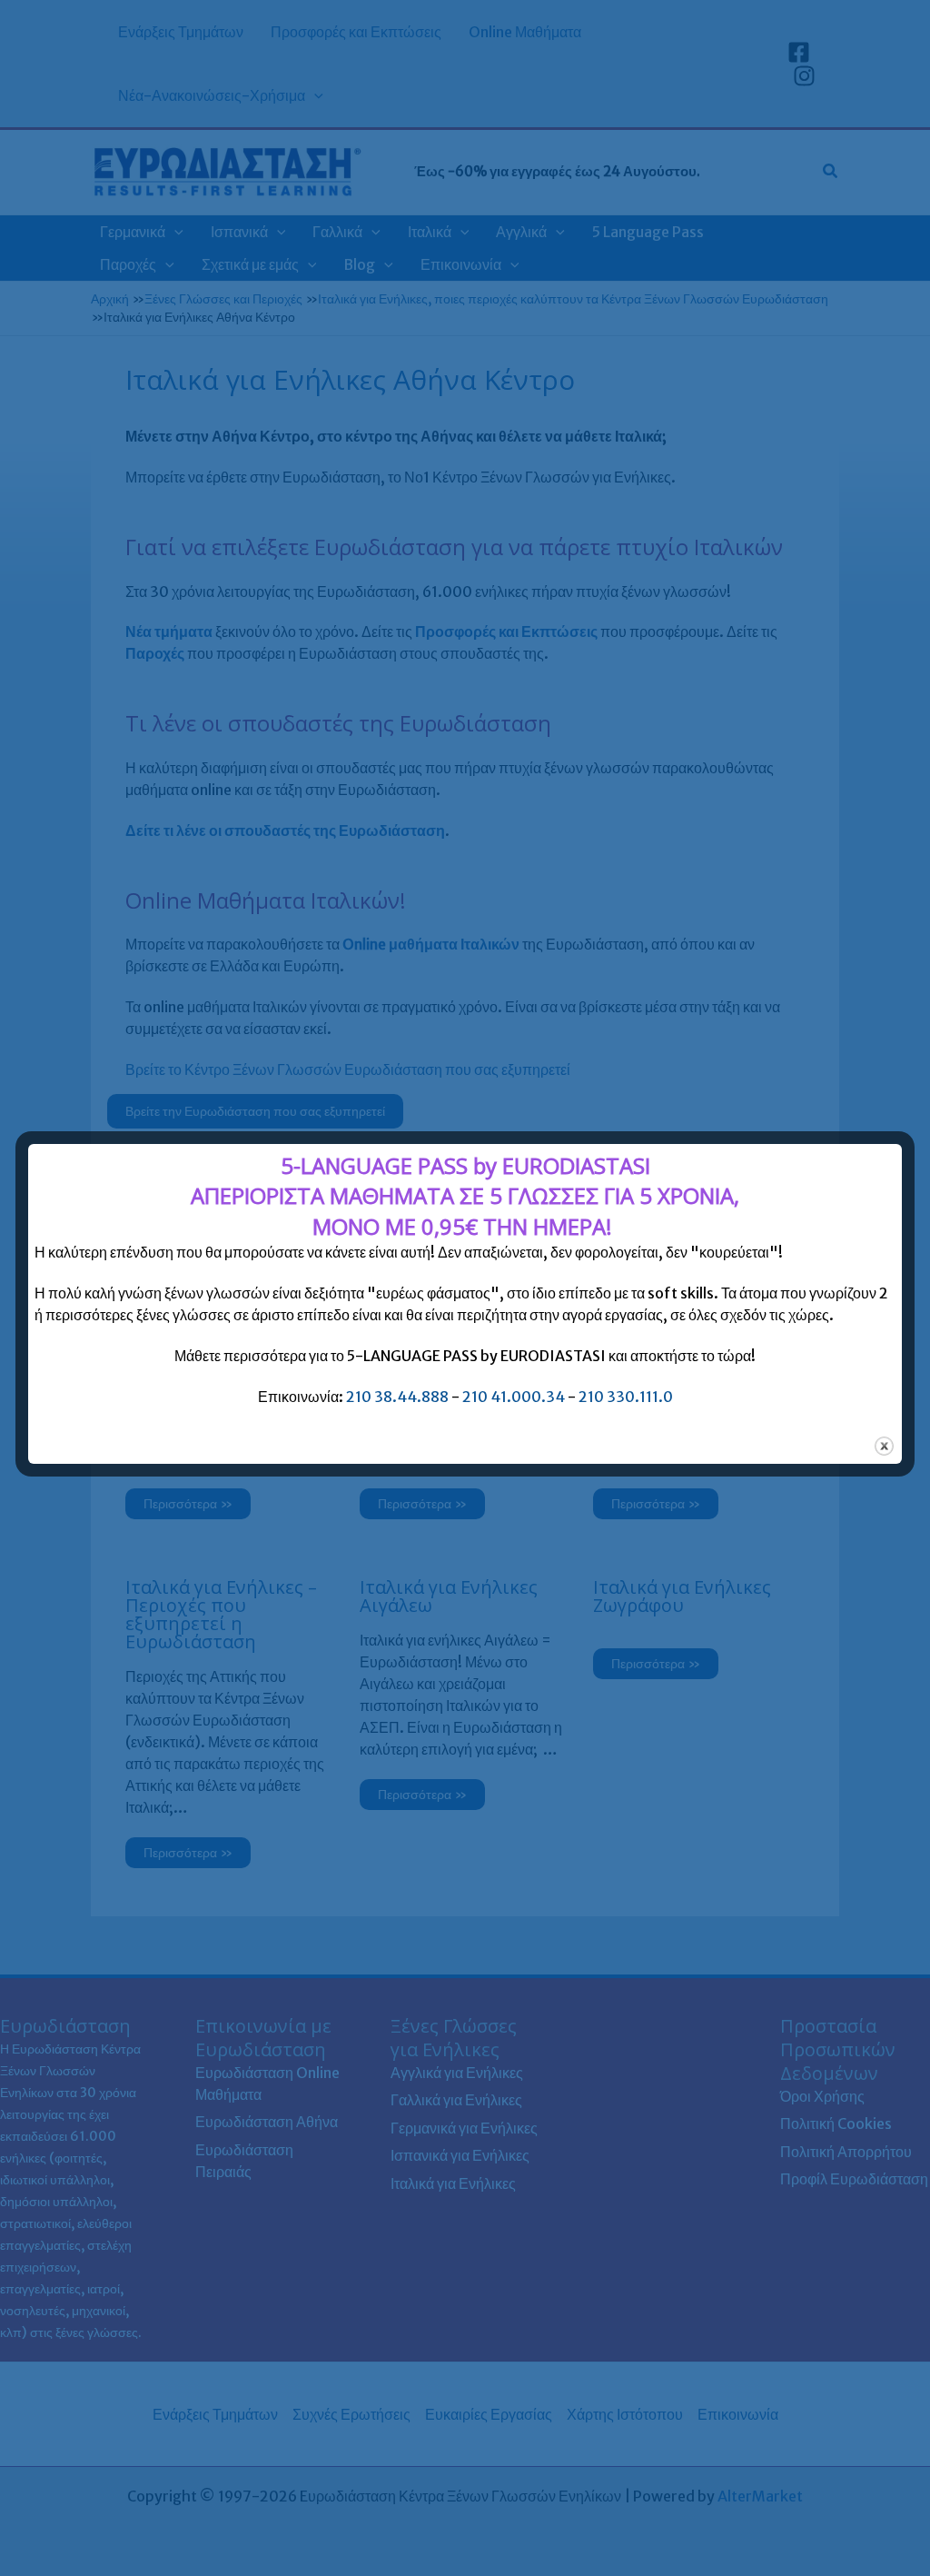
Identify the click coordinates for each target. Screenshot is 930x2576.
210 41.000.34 (514, 1397)
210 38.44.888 (397, 1397)
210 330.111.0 (626, 1397)
